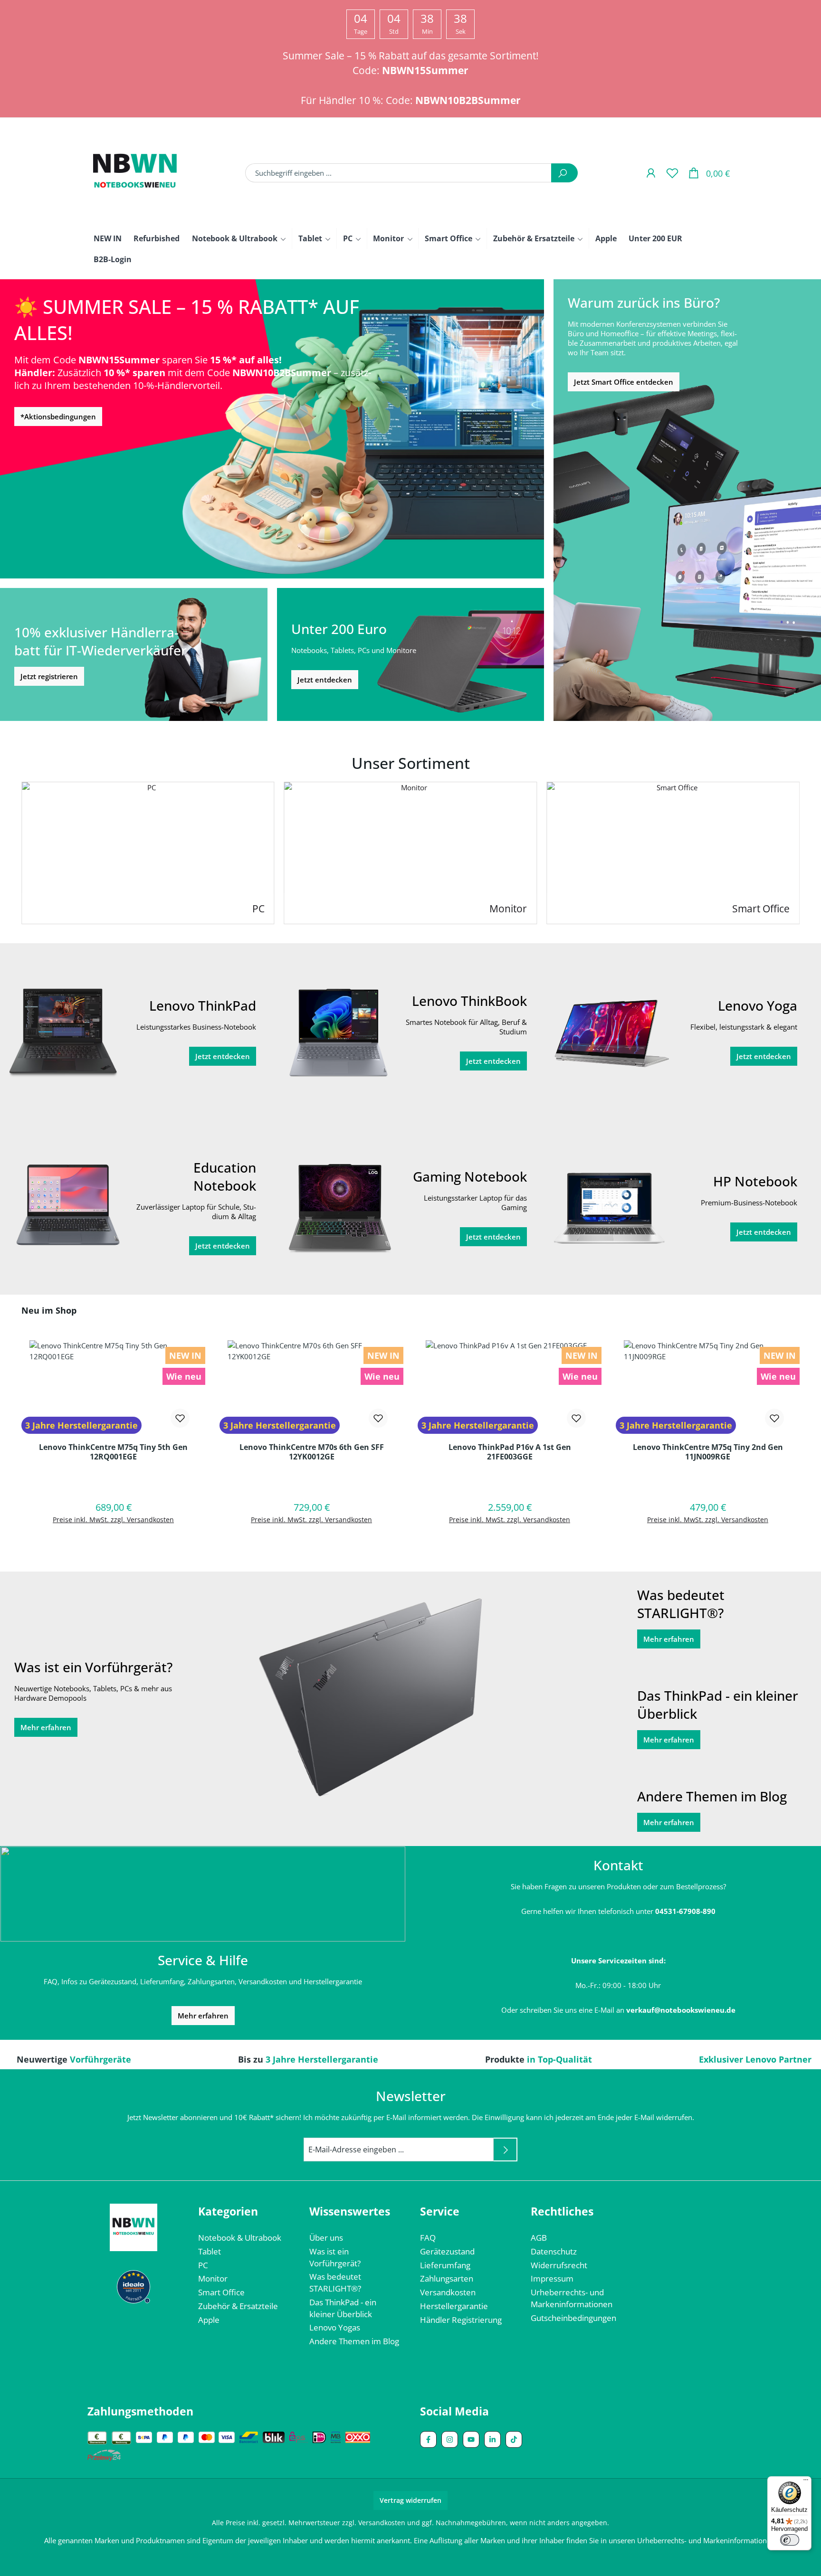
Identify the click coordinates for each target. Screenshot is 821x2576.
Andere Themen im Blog (354, 2341)
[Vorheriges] (12, 853)
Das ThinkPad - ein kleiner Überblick (343, 2308)
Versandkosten (448, 2292)
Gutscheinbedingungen (573, 2318)
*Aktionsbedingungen (58, 417)
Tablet (210, 2251)
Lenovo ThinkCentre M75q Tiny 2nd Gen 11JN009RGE (708, 1452)
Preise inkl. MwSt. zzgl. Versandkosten (113, 1520)
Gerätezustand (447, 2251)
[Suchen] (564, 173)
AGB (539, 2238)
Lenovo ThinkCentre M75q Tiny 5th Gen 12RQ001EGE (113, 1452)
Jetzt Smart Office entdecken (624, 382)
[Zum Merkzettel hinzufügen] (180, 1418)
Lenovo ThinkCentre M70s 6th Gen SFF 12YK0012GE (312, 1452)
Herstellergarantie (454, 2306)
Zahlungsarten (447, 2278)
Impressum (552, 2278)
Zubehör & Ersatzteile (238, 2306)
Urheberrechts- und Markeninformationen (572, 2298)
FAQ (428, 2238)
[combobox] (398, 173)
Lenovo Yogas (335, 2327)
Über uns (326, 2238)
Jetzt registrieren (49, 676)
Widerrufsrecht (559, 2265)
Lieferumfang (445, 2265)
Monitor (213, 2278)
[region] (410, 1433)
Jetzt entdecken (325, 680)
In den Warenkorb (114, 1544)
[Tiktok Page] (514, 2439)
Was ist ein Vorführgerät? (335, 2257)
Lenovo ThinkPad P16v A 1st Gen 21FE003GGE (510, 1452)
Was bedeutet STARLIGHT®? (335, 2282)
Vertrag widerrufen (410, 2500)
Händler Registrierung (461, 2320)
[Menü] (806, 2482)
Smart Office (221, 2292)
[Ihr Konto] (651, 173)
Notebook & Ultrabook (240, 2238)
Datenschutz (554, 2251)
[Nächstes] (809, 853)
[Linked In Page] (492, 2439)
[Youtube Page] (471, 2439)
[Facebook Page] (428, 2439)
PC (203, 2265)
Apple (209, 2320)
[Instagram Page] (450, 2439)
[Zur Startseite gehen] (135, 173)
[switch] (790, 2540)
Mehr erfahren (46, 1727)
